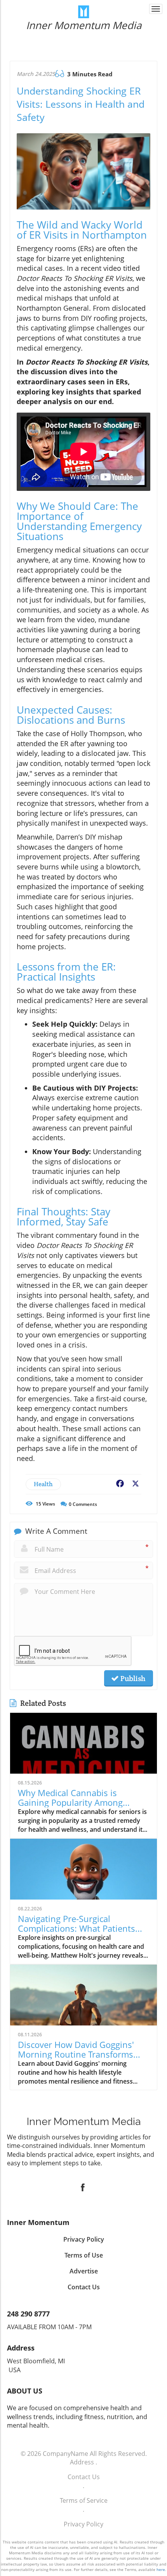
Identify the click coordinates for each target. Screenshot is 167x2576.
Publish (132, 1678)
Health (43, 1484)
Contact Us (84, 2477)
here (161, 2569)
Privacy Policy (83, 2524)
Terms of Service (84, 2500)
